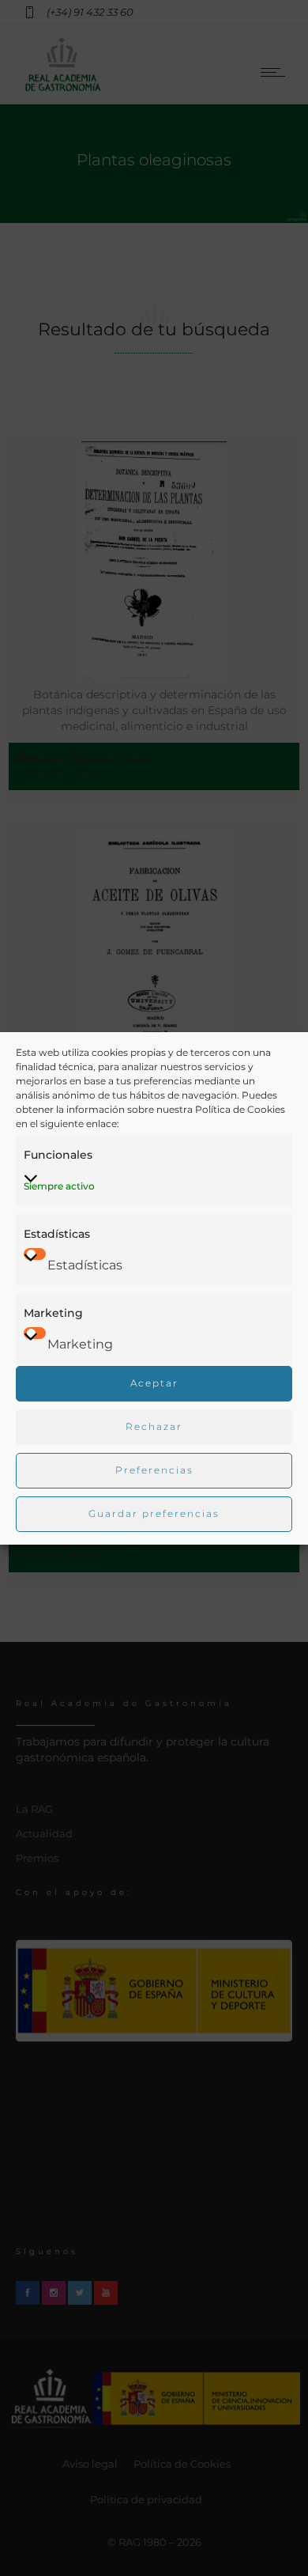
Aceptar (154, 1383)
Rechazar (154, 1426)
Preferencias (154, 1470)
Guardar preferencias (154, 1513)
